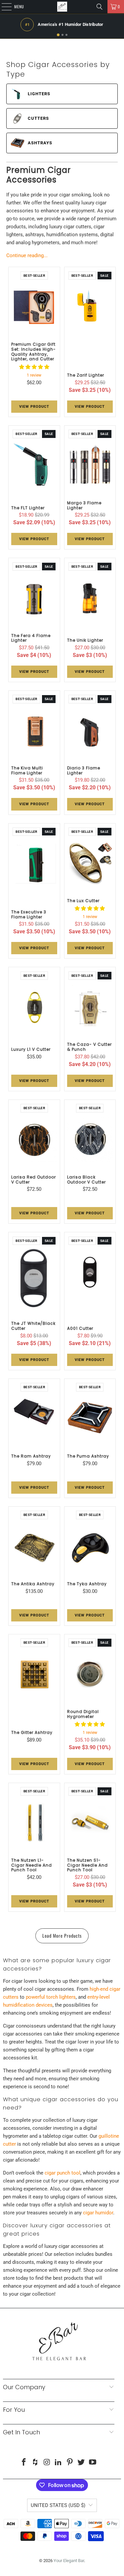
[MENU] (3, 7)
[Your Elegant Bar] (62, 7)
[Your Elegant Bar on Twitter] (81, 2463)
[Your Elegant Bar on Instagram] (47, 2463)
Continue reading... (27, 255)
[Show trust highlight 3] (66, 35)
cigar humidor (98, 2213)
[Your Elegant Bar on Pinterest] (70, 2463)
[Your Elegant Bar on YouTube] (93, 2463)
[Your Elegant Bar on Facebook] (24, 2463)
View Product (34, 407)
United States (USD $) (58, 2505)
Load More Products (62, 1935)
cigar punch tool (62, 2173)
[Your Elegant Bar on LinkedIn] (59, 2463)
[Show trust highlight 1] (58, 35)
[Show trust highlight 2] (62, 35)
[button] (34, 367)
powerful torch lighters (51, 1997)
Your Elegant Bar (69, 2561)
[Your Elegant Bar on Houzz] (35, 2463)
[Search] (100, 7)
